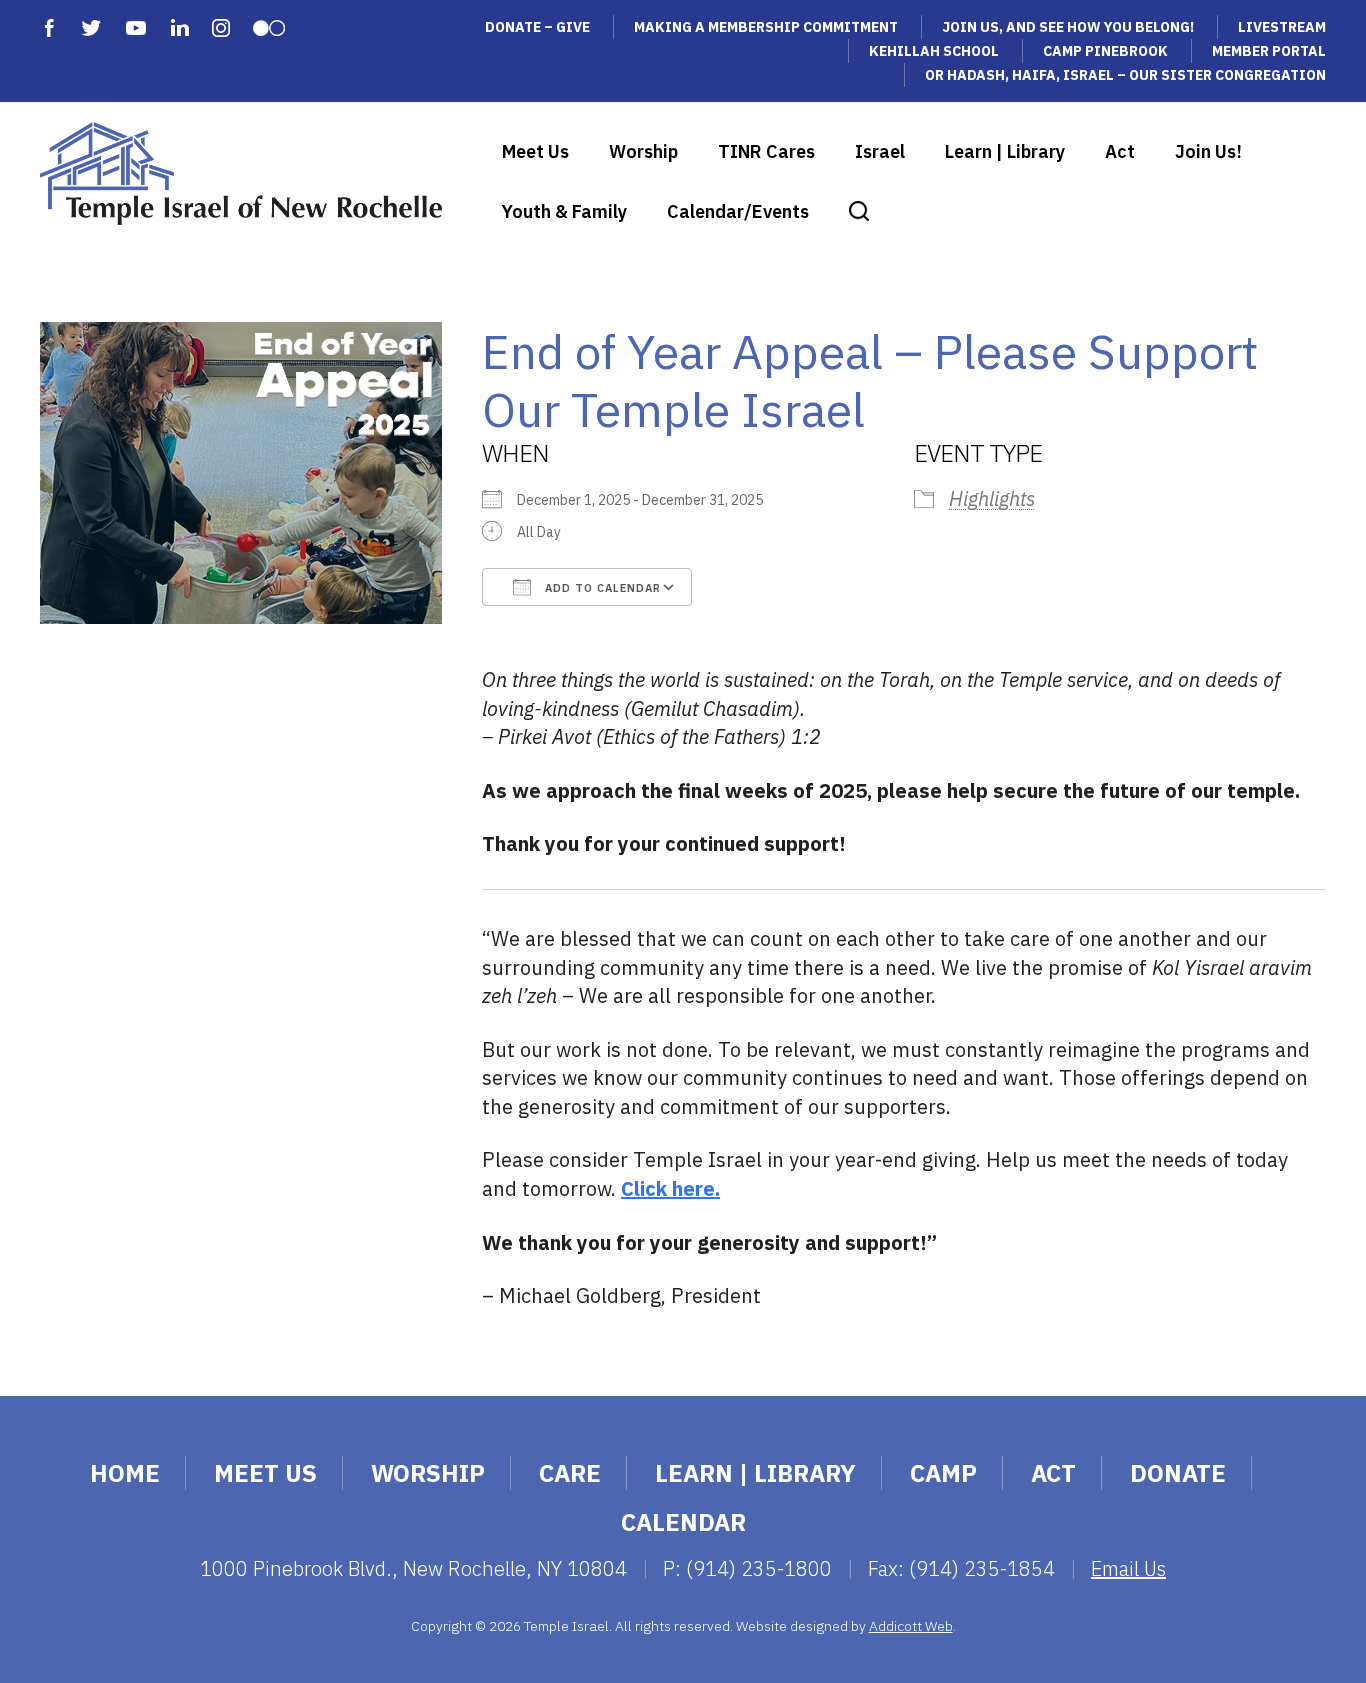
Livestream (1282, 27)
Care (570, 1473)
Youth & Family (564, 211)
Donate (1178, 1473)
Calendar (683, 1522)
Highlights (992, 498)
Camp (943, 1473)
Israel (880, 151)
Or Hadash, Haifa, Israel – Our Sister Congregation (1125, 75)
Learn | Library (1005, 151)
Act (1120, 151)
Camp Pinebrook (1105, 51)
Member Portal (1269, 51)
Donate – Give (537, 27)
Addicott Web (911, 1626)
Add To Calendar (601, 588)
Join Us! (1208, 151)
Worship (643, 151)
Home (125, 1473)
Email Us (1128, 1568)
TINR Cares (766, 151)
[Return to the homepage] (241, 173)
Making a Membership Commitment (766, 27)
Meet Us (535, 151)
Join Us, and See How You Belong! (1068, 27)
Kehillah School (934, 51)
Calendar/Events (738, 211)
